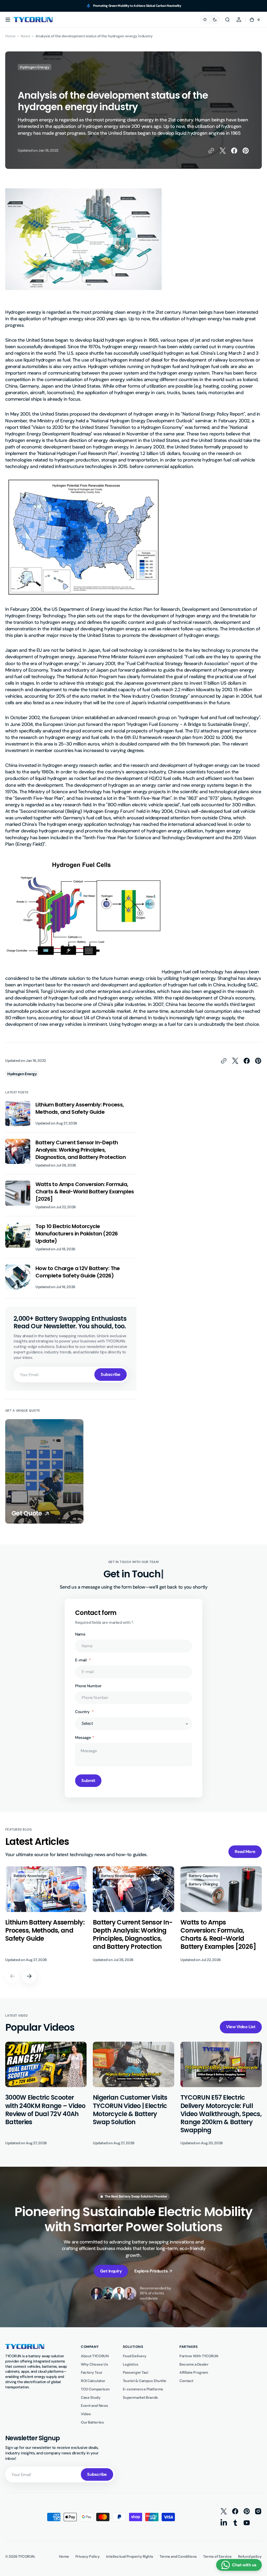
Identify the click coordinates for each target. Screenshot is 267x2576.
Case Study (91, 2397)
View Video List (241, 2027)
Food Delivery (135, 2356)
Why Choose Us (94, 2364)
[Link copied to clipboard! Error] (211, 151)
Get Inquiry (111, 2271)
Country (83, 1712)
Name (80, 1634)
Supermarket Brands (140, 2397)
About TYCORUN (95, 2356)
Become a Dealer (194, 2364)
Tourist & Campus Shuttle (145, 2381)
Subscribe (111, 1374)
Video (86, 2414)
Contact (186, 2381)
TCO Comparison (95, 2389)
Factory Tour (92, 2372)
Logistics (131, 2364)
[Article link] (71, 1117)
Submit (88, 1781)
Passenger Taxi (136, 2372)
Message (83, 1738)
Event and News (95, 2406)
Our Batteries (92, 2422)
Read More (245, 1852)
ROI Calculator (93, 2381)
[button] (8, 20)
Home (10, 36)
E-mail (81, 1660)
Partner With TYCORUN (199, 2356)
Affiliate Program (194, 2372)
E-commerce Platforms (143, 2389)
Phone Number (88, 1686)
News (25, 36)
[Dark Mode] (210, 20)
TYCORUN (26, 2556)
